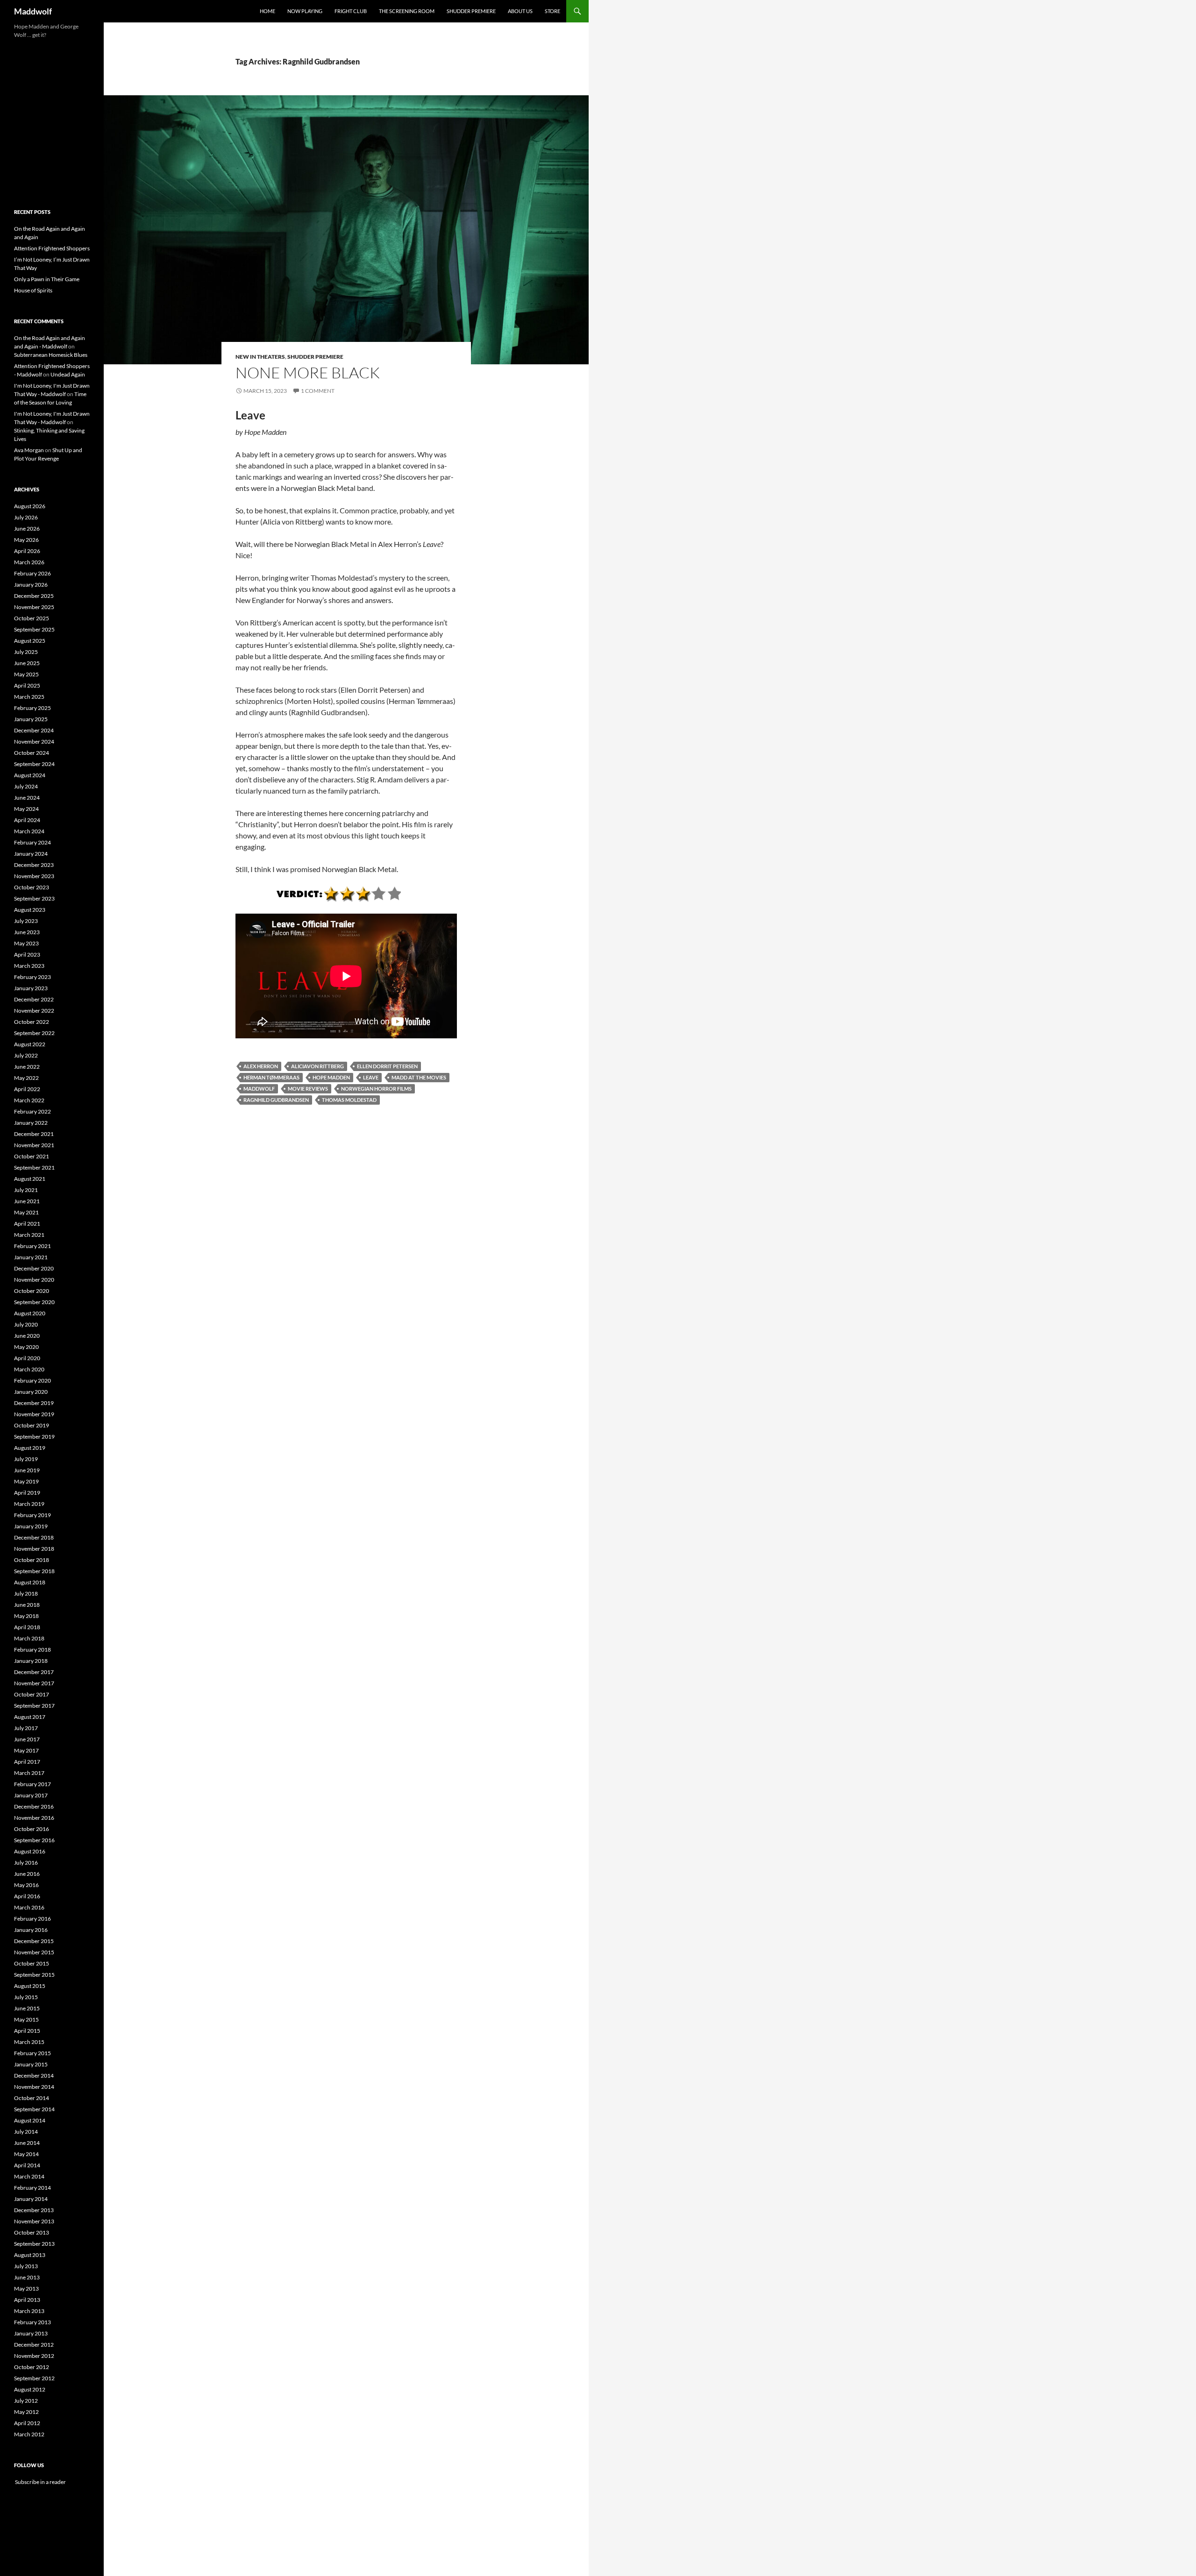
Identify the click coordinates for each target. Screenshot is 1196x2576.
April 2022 (27, 1089)
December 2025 (34, 596)
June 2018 (27, 1605)
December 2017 (34, 1672)
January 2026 (31, 585)
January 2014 (31, 2199)
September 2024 (34, 764)
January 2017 (31, 1795)
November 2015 (34, 1952)
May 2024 (26, 809)
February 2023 (32, 977)
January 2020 (31, 1392)
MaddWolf (259, 1089)
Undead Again (68, 374)
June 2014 (27, 2143)
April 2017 (27, 1762)
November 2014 (34, 2087)
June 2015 (27, 2008)
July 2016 (26, 1863)
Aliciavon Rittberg (317, 1066)
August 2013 (30, 2255)
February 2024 (32, 842)
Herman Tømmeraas (271, 1077)
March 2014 (29, 2176)
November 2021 (34, 1145)
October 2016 (32, 1829)
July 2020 (26, 1324)
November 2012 (34, 2356)
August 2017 (30, 1717)
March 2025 (29, 697)
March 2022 (29, 1100)
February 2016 (32, 1919)
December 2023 (34, 865)
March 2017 (29, 1773)
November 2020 (34, 1280)
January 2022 (31, 1123)
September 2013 (34, 2244)
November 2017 (34, 1683)
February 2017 (32, 1784)
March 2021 (29, 1235)
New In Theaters (260, 357)
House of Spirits (33, 290)
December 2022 (34, 999)
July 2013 (26, 2266)
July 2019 (26, 1459)
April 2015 (27, 2031)
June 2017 (27, 1739)
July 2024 (26, 786)
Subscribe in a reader (40, 2482)
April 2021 (27, 1224)
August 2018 (30, 1582)
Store (552, 11)
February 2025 (32, 708)
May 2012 (26, 2412)
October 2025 (32, 618)
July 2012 (26, 2401)
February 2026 (32, 573)
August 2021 (30, 1179)
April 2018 (27, 1627)
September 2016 (34, 1840)
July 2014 (26, 2132)
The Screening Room (407, 11)
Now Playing (305, 11)
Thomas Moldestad (349, 1100)
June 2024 (27, 798)
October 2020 (32, 1291)
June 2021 (27, 1201)
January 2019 (31, 1526)
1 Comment (318, 391)
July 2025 (26, 652)
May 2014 (26, 2154)
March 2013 (29, 2311)
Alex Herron (261, 1066)
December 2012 (34, 2345)
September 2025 (34, 629)
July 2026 (26, 517)
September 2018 (34, 1571)
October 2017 (32, 1694)
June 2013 (27, 2277)
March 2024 (29, 831)
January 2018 (31, 1661)
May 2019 (26, 1481)
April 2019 (27, 1493)
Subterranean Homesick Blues (51, 355)
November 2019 (34, 1414)
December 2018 (34, 1537)
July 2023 (26, 921)
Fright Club (351, 11)
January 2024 (31, 854)
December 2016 (34, 1806)
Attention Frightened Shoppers (52, 248)
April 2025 (27, 685)
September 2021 (34, 1167)
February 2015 (32, 2053)
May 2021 (26, 1212)
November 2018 (34, 1549)
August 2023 (30, 910)
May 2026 (26, 540)
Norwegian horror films (376, 1089)
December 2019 (34, 1403)
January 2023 (31, 988)
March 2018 (29, 1638)
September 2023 (34, 898)
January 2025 (31, 719)
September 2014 (34, 2109)
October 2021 (32, 1156)
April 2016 (27, 1896)
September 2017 (34, 1706)
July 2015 (26, 1997)
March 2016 (29, 1907)
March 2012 (29, 2434)
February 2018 (32, 1650)
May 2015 (26, 2019)
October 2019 (32, 1425)
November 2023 (34, 876)
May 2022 (26, 1078)
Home (267, 11)
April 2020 (27, 1358)
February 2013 (32, 2322)
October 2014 (32, 2098)
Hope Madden (331, 1077)
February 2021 (32, 1246)
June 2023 (27, 932)
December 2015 (34, 1941)
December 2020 (34, 1268)
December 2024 (34, 730)
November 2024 (34, 742)
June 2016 (27, 1874)
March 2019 (29, 1504)
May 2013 (26, 2289)
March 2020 (29, 1369)
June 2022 (27, 1067)
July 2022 (26, 1055)
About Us (520, 11)
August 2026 (30, 506)
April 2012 (27, 2423)
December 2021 (34, 1134)
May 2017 (26, 1750)
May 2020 (26, 1347)
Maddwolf (33, 11)
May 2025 (26, 674)
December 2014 (34, 2076)
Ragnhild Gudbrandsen (276, 1100)
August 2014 (30, 2120)
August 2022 (30, 1044)
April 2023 (27, 954)
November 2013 (34, 2221)
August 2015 (30, 1986)
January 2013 (31, 2333)
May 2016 (26, 1885)
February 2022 (32, 1111)
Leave (371, 1077)
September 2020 (34, 1302)
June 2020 (27, 1336)
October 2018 (32, 1560)
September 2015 (34, 1975)
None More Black (308, 373)
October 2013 (32, 2232)
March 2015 (29, 2042)
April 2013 (27, 2300)
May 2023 (26, 943)
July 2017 (26, 1728)
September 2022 (34, 1033)
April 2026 (27, 551)
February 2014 (32, 2188)
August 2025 (30, 641)
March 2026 (29, 562)
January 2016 (31, 1930)
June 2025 (27, 663)
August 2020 (30, 1313)
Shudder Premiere (471, 11)
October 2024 (32, 753)
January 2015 (31, 2064)
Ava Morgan (29, 450)
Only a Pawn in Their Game (47, 279)
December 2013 (34, 2210)
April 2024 (27, 820)
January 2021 (31, 1257)
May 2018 (26, 1616)
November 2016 (34, 1818)
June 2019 (27, 1470)
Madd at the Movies (419, 1077)
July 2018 (26, 1593)
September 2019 (34, 1437)
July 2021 (26, 1190)
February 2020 (32, 1380)
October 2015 (32, 1963)
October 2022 (32, 1022)
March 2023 (29, 966)
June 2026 (27, 529)
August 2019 (30, 1448)
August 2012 (30, 2389)
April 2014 (27, 2165)
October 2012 (32, 2367)
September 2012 (34, 2378)
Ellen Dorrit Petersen (387, 1066)
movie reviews (308, 1089)
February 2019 (32, 1515)
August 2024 (30, 775)
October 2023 (32, 887)
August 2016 (30, 1851)
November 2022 (34, 1011)
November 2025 (34, 607)
